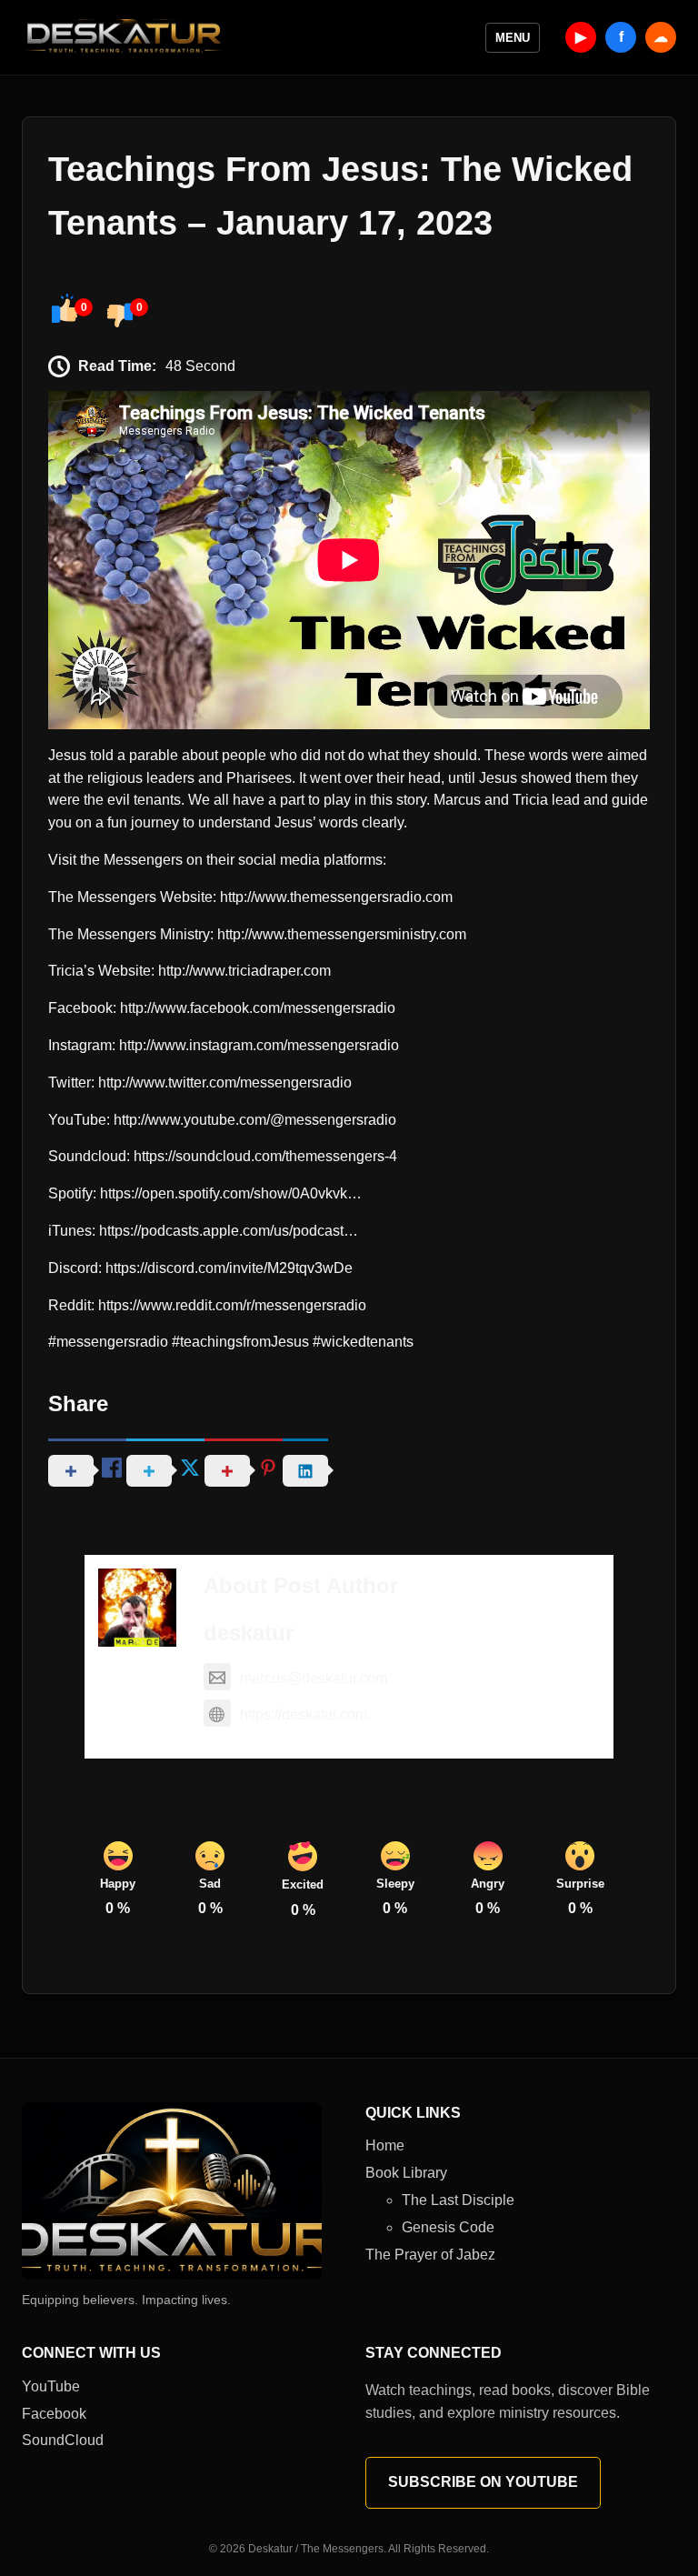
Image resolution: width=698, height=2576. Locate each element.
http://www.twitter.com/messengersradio (225, 1083)
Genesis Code (448, 2227)
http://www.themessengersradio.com (336, 897)
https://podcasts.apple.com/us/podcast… (229, 1231)
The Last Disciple (458, 2200)
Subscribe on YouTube (483, 2482)
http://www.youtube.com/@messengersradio (255, 1120)
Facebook (54, 2414)
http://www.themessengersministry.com (342, 934)
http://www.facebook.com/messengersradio (258, 1008)
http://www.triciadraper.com (244, 971)
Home (385, 2145)
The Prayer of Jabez (430, 2255)
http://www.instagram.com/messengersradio (259, 1045)
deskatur (249, 1633)
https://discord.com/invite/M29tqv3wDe (229, 1268)
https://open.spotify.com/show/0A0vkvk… (231, 1193)
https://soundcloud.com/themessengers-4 (265, 1156)
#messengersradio (108, 1342)
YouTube (51, 2386)
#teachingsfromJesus (240, 1342)
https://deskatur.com (304, 1714)
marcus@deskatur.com (314, 1678)
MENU (513, 38)
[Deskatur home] (124, 37)
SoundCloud (63, 2440)
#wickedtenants (363, 1342)
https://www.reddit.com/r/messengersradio (232, 1305)
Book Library (406, 2173)
